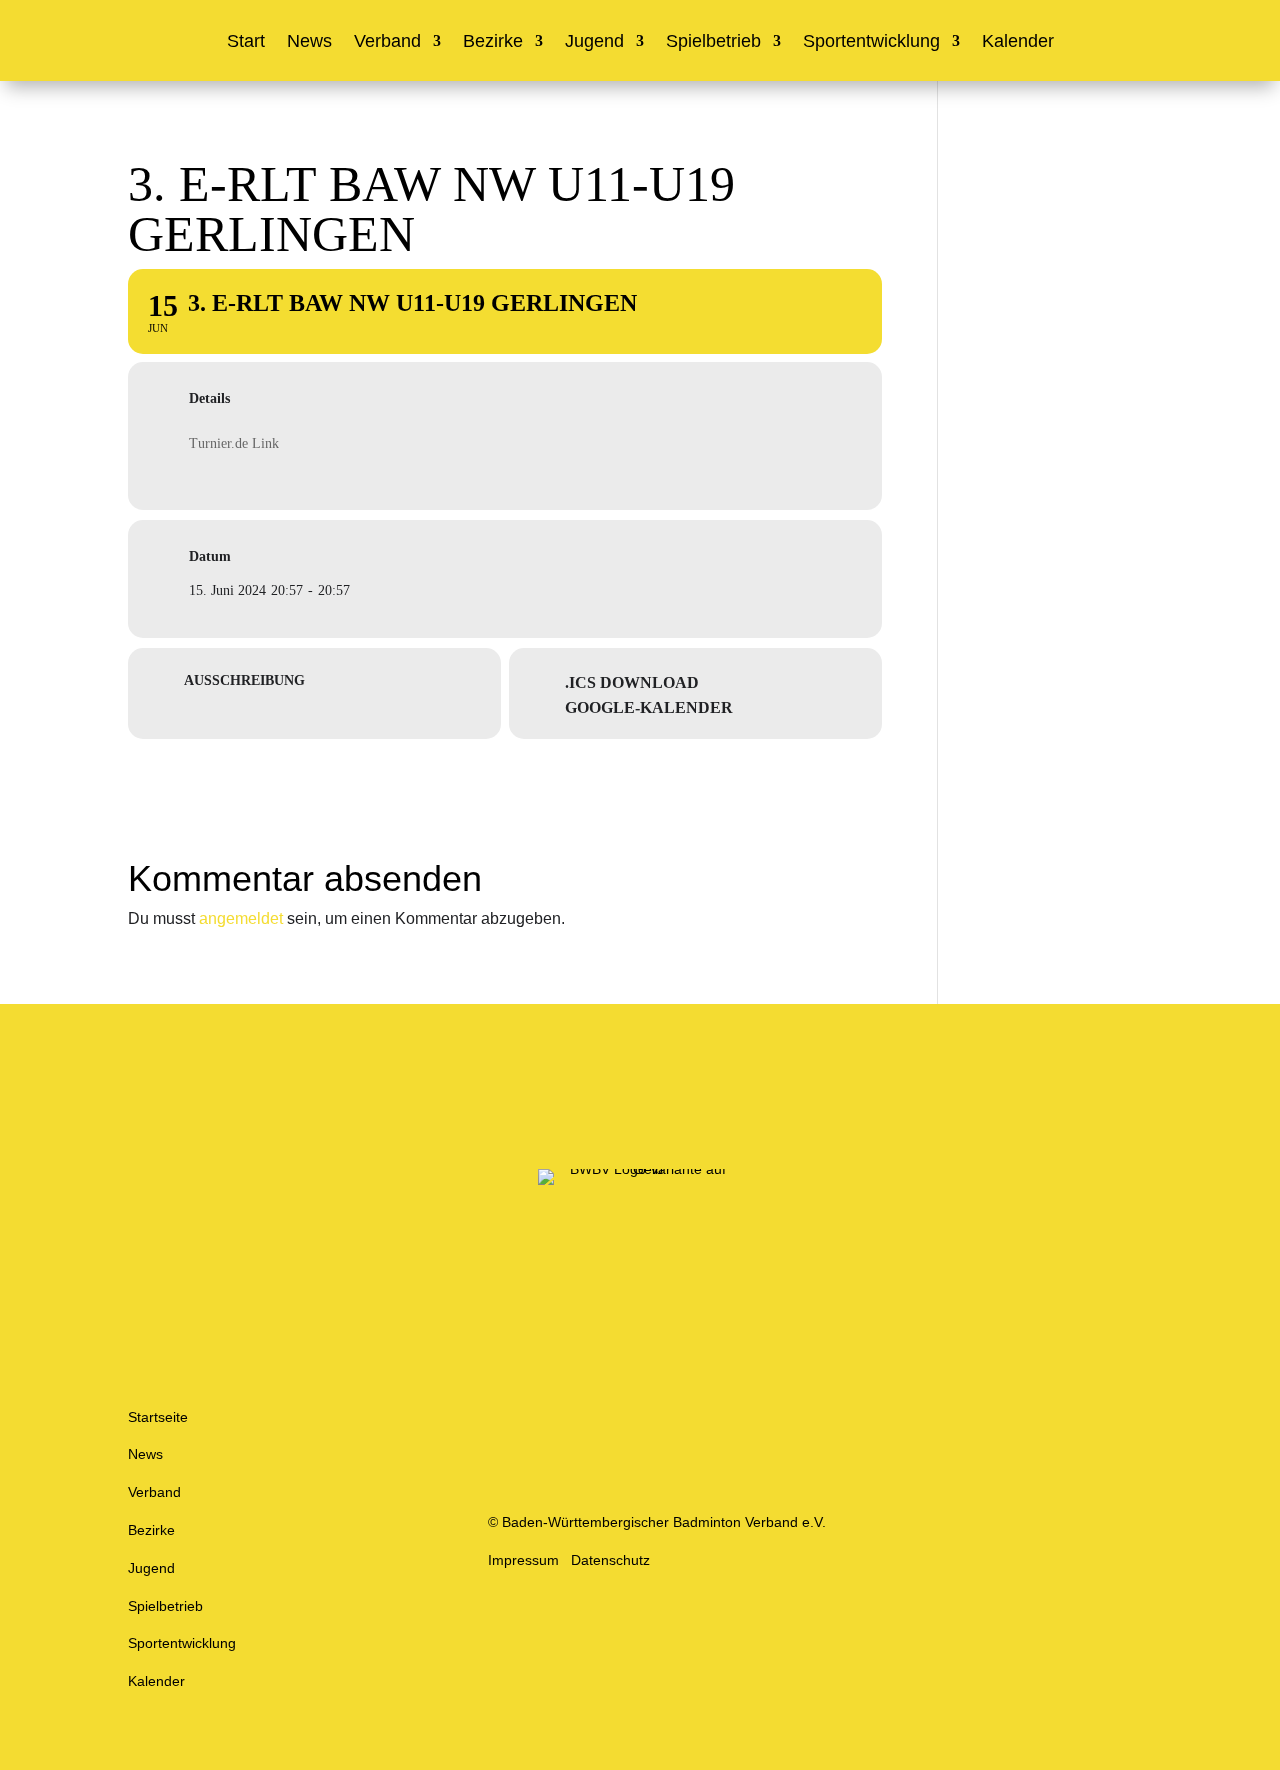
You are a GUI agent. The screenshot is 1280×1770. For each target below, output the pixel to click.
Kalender (1018, 42)
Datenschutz (610, 1560)
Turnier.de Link (234, 443)
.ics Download (632, 682)
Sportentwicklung (871, 42)
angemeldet (241, 918)
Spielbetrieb (713, 42)
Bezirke (493, 42)
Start (246, 42)
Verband (387, 42)
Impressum (523, 1560)
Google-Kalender (649, 707)
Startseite (158, 1417)
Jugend (594, 42)
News (309, 42)
